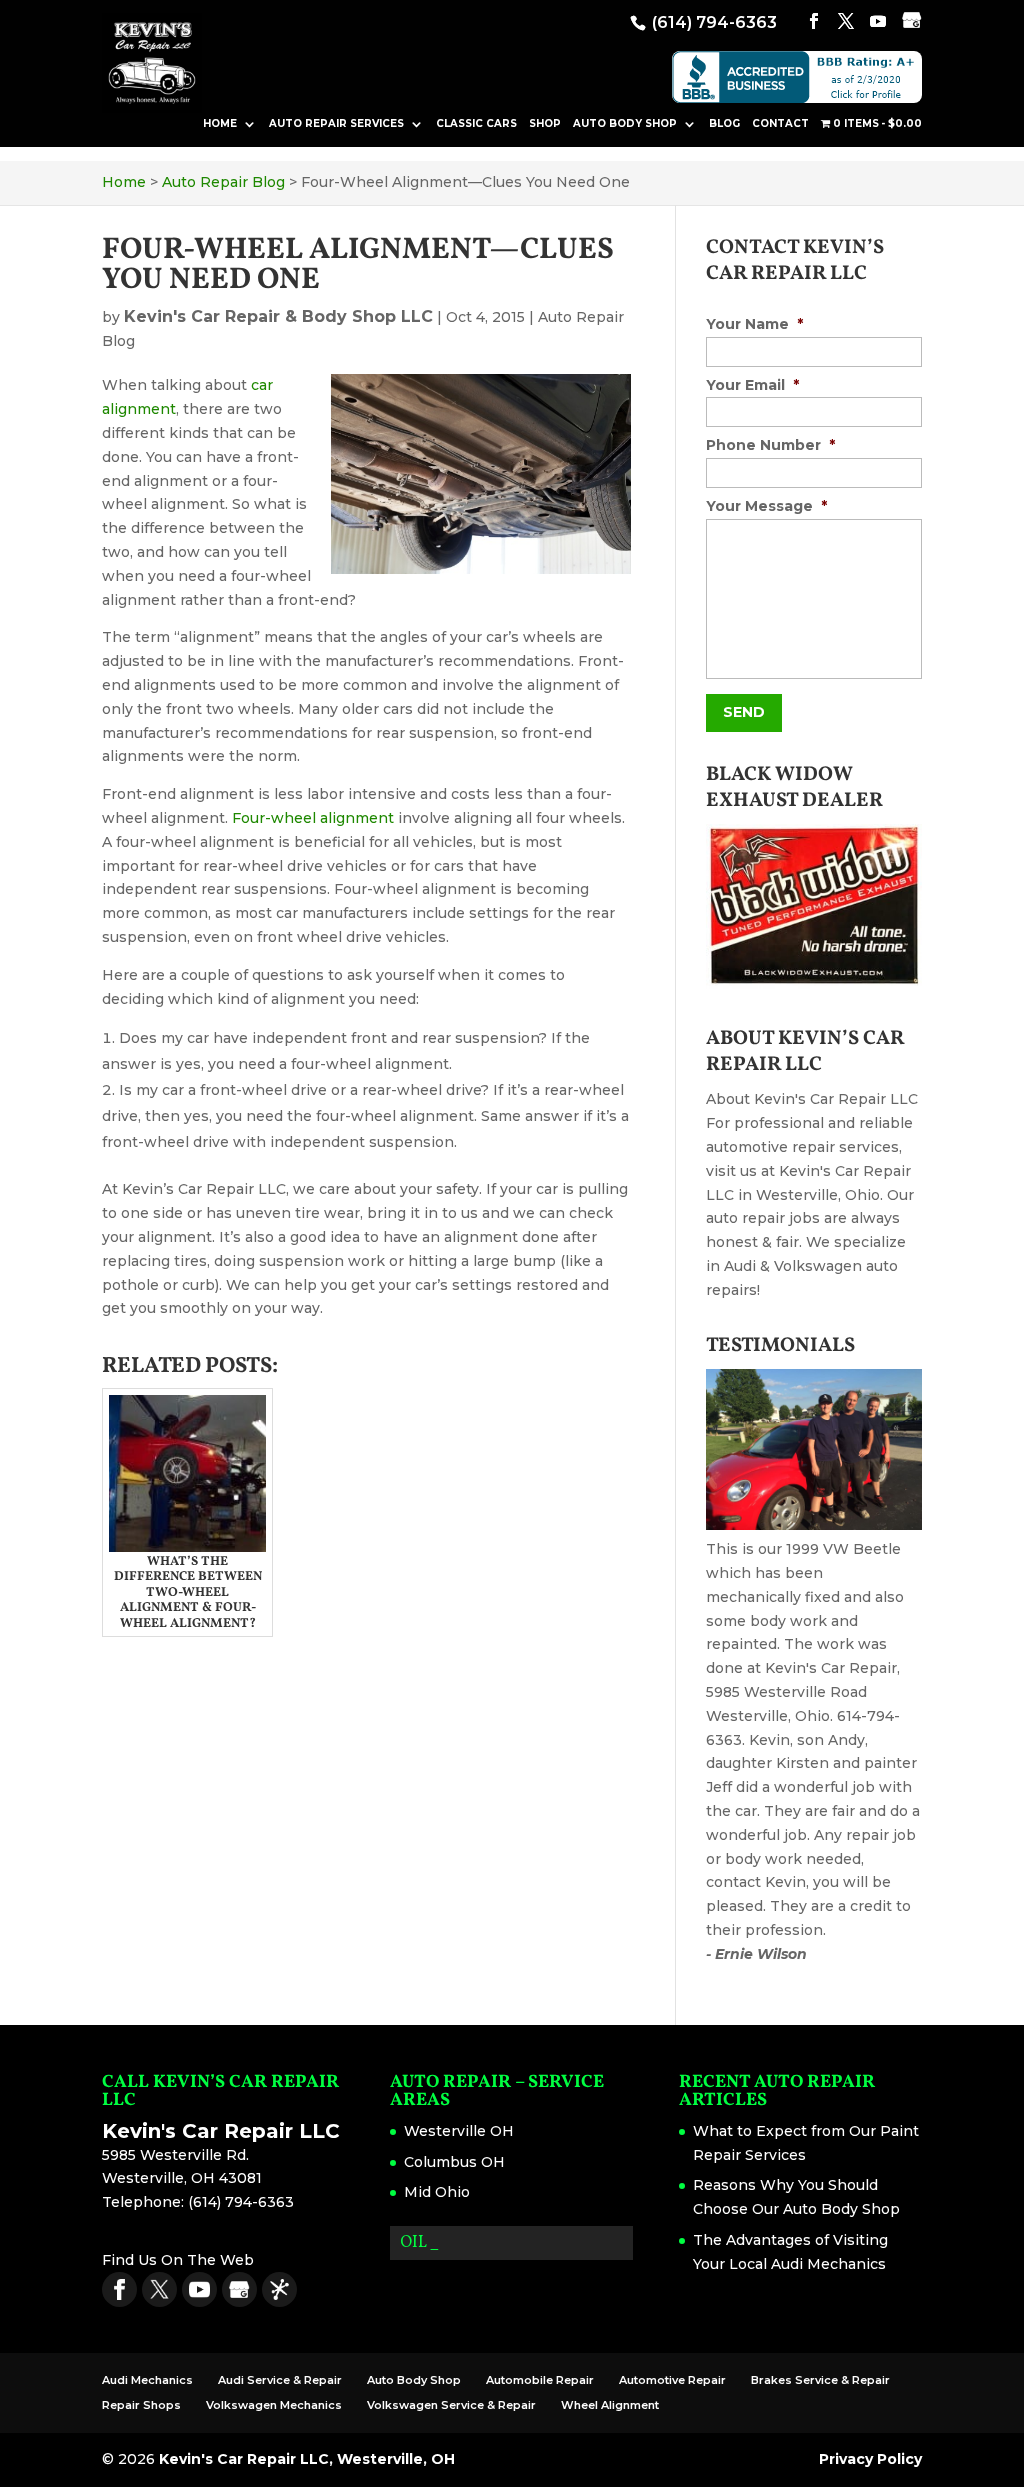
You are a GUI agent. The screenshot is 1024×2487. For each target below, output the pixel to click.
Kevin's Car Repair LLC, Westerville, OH (307, 2459)
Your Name (754, 324)
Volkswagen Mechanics (274, 2405)
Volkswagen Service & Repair (451, 2405)
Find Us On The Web (178, 2260)
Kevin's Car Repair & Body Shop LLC (278, 316)
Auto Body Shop (625, 124)
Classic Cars (476, 124)
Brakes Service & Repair (820, 2380)
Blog (724, 124)
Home (220, 124)
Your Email (752, 385)
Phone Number (770, 445)
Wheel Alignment (610, 2405)
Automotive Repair (672, 2380)
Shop (545, 124)
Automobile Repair (540, 2380)
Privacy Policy (870, 2459)
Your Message (766, 506)
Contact (780, 124)
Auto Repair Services (336, 124)
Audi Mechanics (147, 2380)
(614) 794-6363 (712, 22)
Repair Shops (141, 2405)
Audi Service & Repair (280, 2380)
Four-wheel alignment (315, 818)
